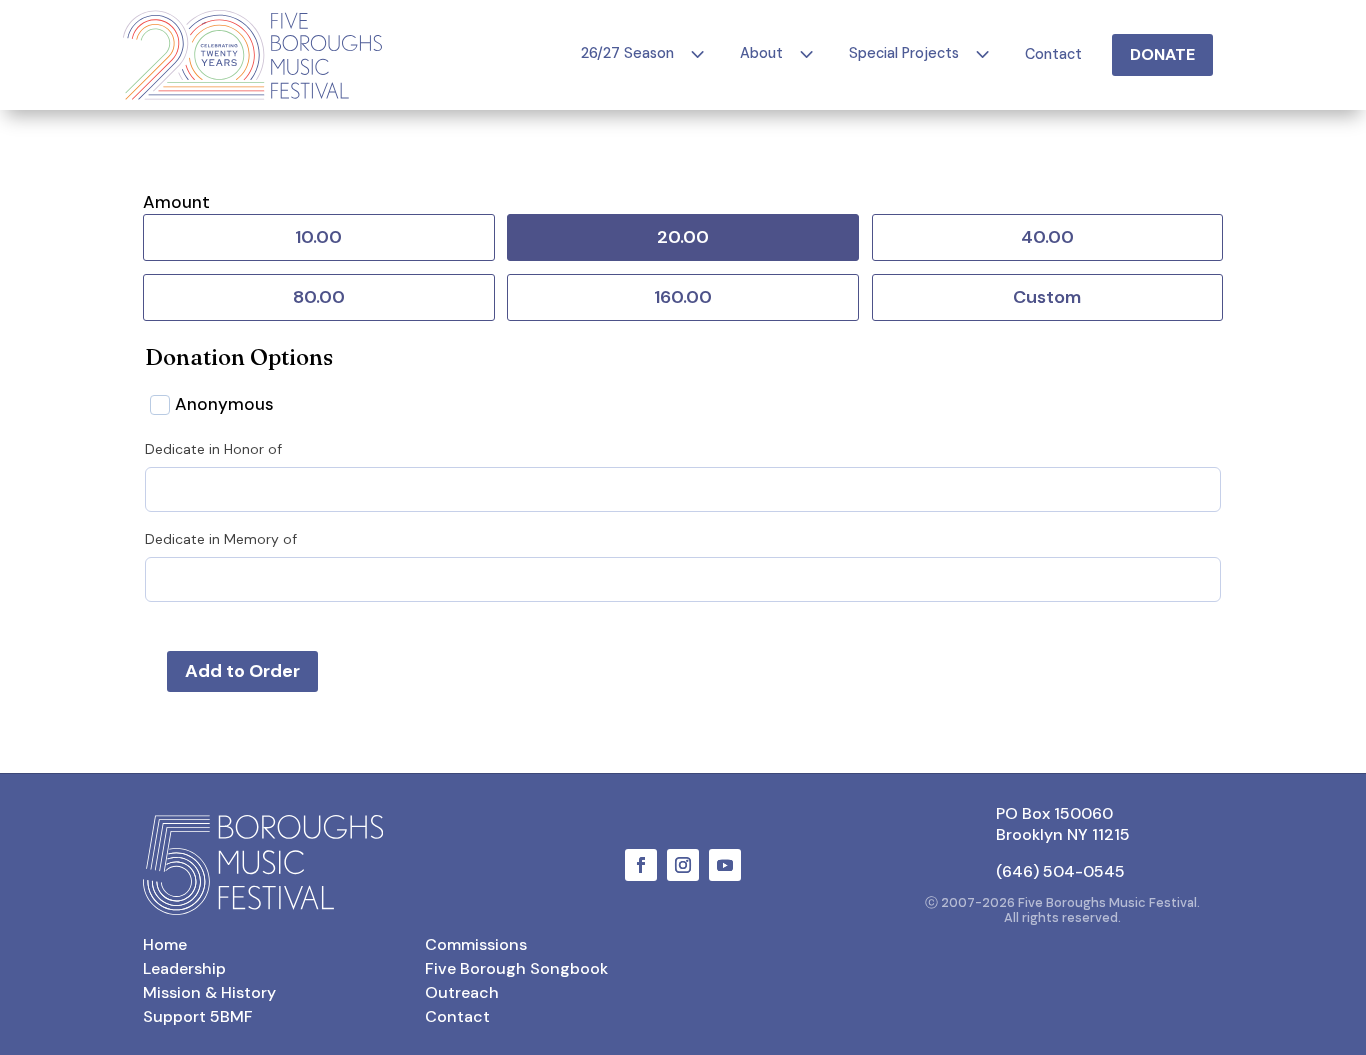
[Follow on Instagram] (683, 865)
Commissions (476, 944)
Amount (176, 202)
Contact (457, 1016)
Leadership (184, 968)
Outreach (462, 992)
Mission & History (209, 992)
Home (165, 944)
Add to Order (242, 671)
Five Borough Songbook (516, 968)
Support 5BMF (198, 1016)
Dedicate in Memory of (221, 539)
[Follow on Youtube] (725, 865)
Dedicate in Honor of (213, 449)
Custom (1047, 297)
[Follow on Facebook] (641, 865)
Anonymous (224, 404)
